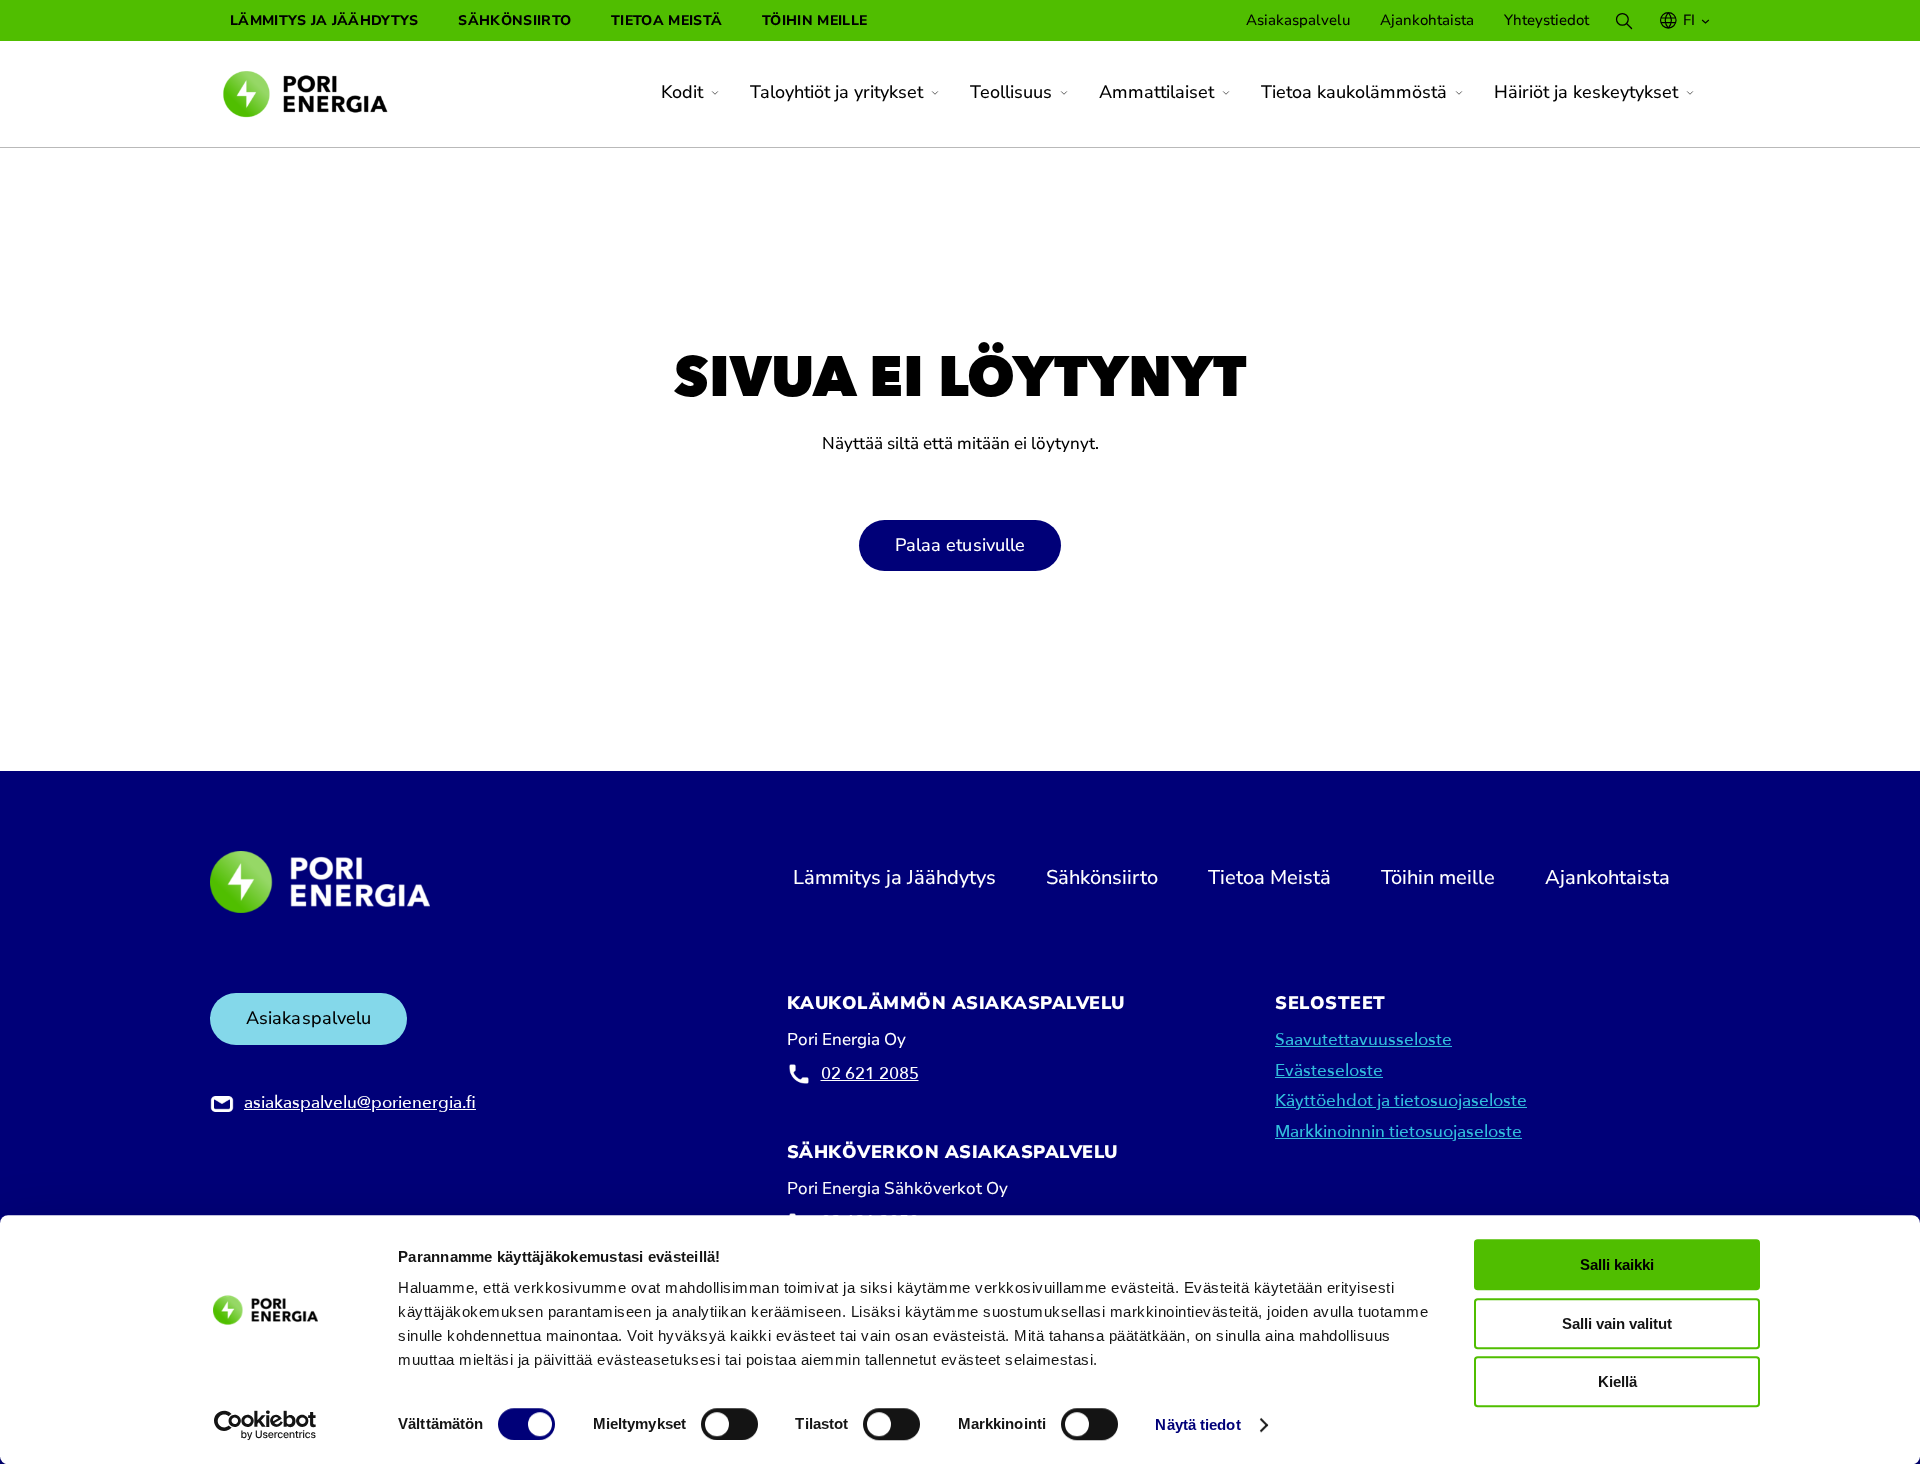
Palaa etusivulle (960, 545)
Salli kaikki (1617, 1264)
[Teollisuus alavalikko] (1064, 93)
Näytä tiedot (1197, 1425)
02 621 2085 (870, 1073)
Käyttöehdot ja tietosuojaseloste (1401, 1100)
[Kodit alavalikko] (715, 93)
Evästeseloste (1329, 1070)
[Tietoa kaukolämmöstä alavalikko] (1459, 93)
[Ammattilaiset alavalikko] (1226, 93)
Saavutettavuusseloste (1363, 1039)
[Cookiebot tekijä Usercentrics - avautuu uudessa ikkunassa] (265, 1425)
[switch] (729, 1424)
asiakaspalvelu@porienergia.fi (360, 1102)
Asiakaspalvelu (308, 1018)
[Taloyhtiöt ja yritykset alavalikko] (935, 93)
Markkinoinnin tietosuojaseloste (1398, 1131)
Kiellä (1617, 1381)
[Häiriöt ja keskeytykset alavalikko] (1690, 93)
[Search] (1624, 21)
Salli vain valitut (1617, 1323)
